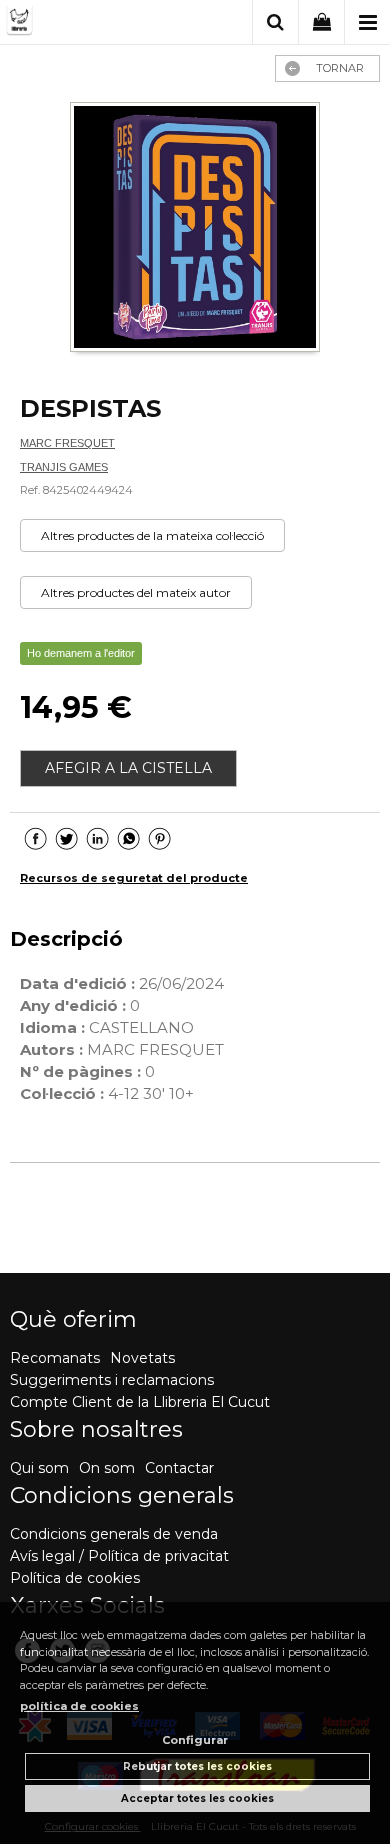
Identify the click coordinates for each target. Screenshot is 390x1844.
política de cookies (79, 1706)
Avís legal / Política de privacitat (119, 1556)
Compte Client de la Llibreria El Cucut (140, 1402)
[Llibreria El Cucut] (83, 23)
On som (107, 1468)
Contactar (179, 1468)
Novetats (142, 1358)
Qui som (39, 1468)
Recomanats (55, 1358)
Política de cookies (75, 1578)
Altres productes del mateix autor (136, 592)
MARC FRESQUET (67, 443)
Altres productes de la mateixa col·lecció (152, 535)
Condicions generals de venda (114, 1534)
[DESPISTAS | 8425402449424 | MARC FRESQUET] (195, 229)
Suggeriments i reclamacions (112, 1380)
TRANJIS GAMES (64, 467)
